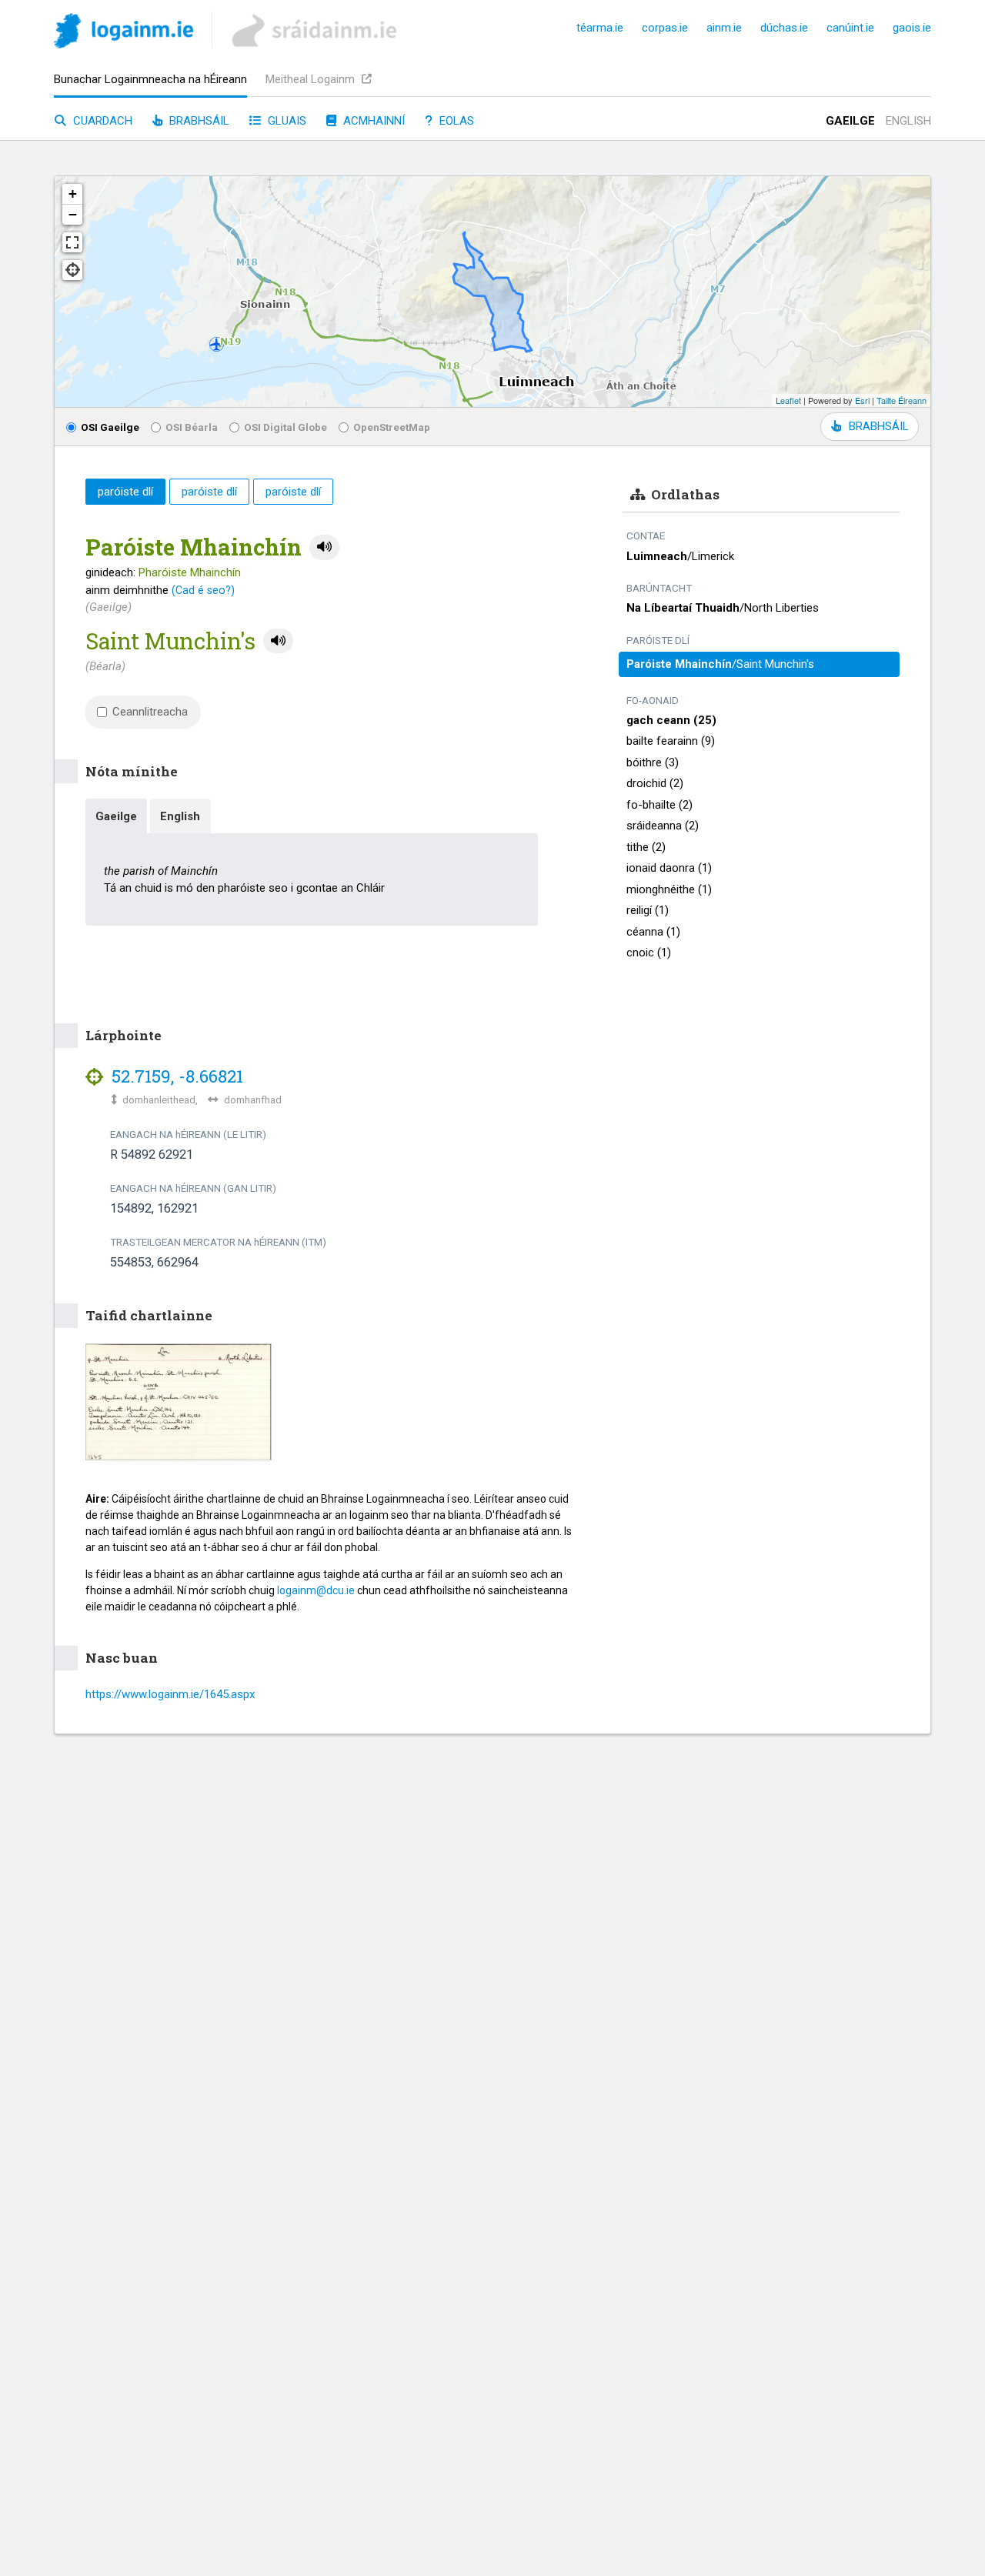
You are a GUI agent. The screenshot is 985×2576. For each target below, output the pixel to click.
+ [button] (73, 194)
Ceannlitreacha (150, 712)
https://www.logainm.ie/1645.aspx (170, 1694)
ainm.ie (724, 28)
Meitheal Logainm (312, 79)
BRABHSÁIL (878, 426)
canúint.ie (850, 28)
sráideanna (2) (663, 826)
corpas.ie (665, 28)
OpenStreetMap (392, 427)
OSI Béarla (192, 427)
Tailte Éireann (902, 400)
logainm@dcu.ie (316, 1590)
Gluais (285, 121)
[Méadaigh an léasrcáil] (72, 242)
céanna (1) (653, 932)
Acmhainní (372, 121)
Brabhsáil (198, 121)
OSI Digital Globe (285, 427)
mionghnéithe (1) (669, 889)
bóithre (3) (653, 762)
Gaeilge (850, 121)
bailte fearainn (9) (671, 741)
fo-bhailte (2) (659, 805)
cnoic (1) (649, 953)
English (908, 121)
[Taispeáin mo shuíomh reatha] (72, 270)
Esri (862, 400)
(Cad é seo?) (203, 590)
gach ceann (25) (671, 720)
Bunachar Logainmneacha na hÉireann (150, 79)
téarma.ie (600, 28)
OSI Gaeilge (110, 427)
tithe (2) (646, 847)
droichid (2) (655, 783)
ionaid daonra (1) (669, 868)
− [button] (73, 214)
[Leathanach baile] (124, 33)
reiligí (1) (648, 910)
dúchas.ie (784, 28)
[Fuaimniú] (324, 547)
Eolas (455, 121)
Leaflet (788, 400)
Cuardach (101, 121)
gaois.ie (912, 28)
